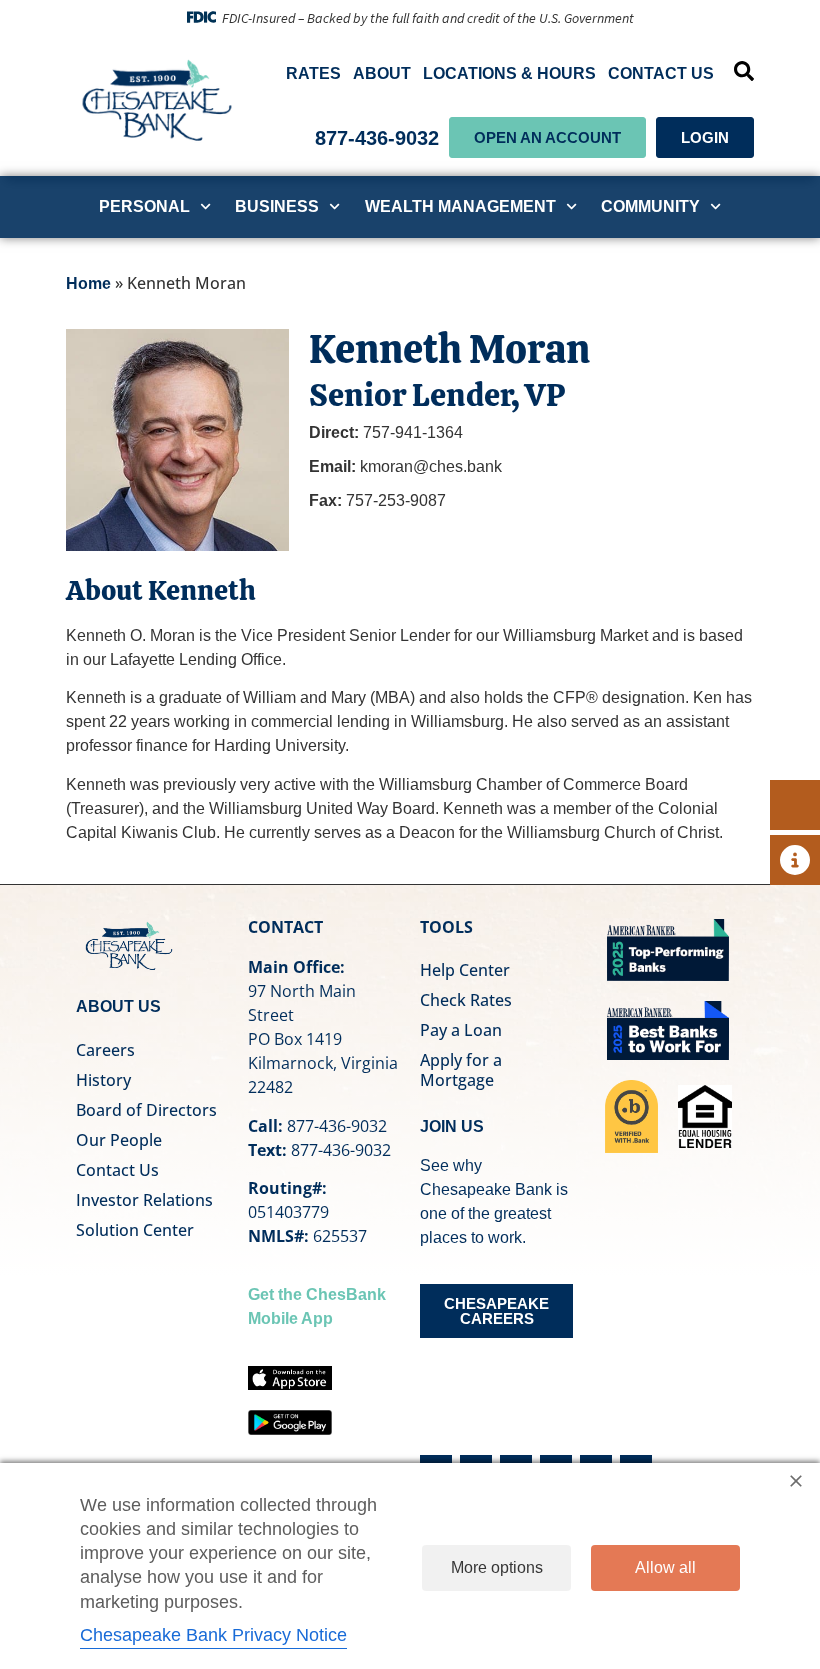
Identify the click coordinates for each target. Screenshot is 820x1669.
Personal (144, 206)
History (103, 1080)
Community (650, 206)
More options (497, 1567)
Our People (119, 1140)
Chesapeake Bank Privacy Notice (213, 1635)
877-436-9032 (377, 138)
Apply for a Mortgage (461, 1070)
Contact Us (661, 73)
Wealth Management (460, 206)
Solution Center (135, 1230)
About (382, 73)
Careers (105, 1050)
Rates (313, 73)
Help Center (465, 970)
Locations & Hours (509, 73)
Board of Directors (146, 1110)
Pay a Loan (461, 1030)
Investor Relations (144, 1200)
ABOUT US (118, 1006)
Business (277, 206)
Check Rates (466, 1000)
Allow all (665, 1567)
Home (88, 283)
